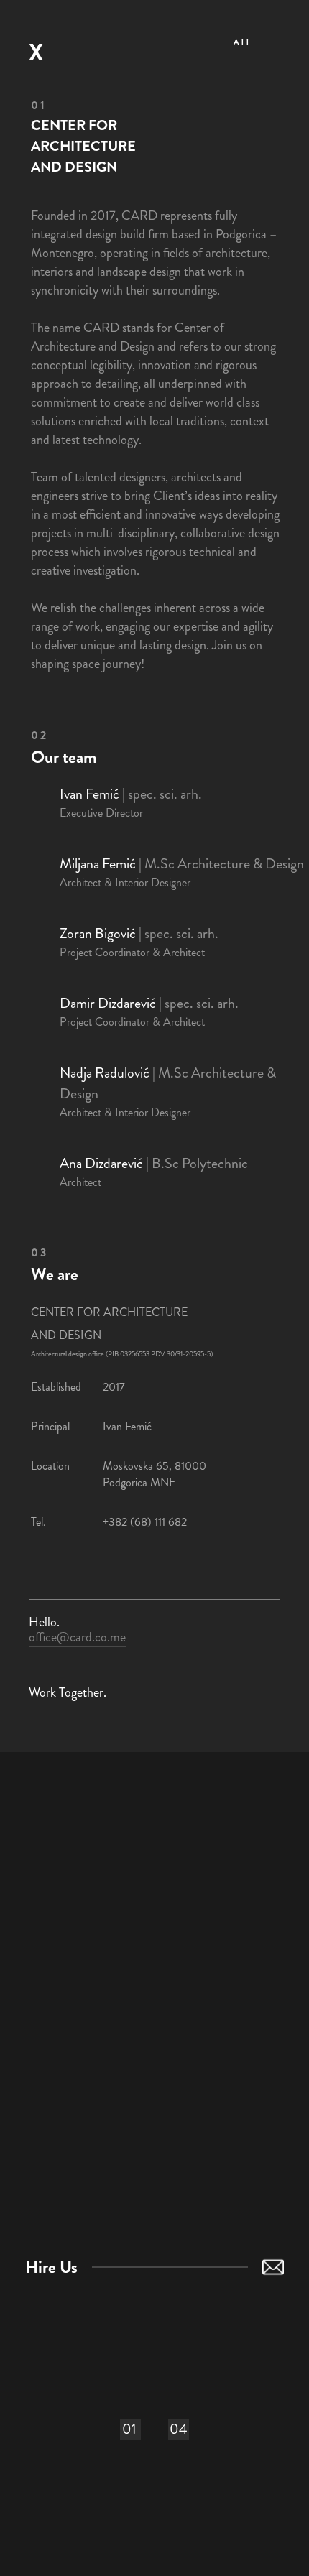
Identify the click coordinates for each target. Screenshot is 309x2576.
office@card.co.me (77, 1637)
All (243, 42)
